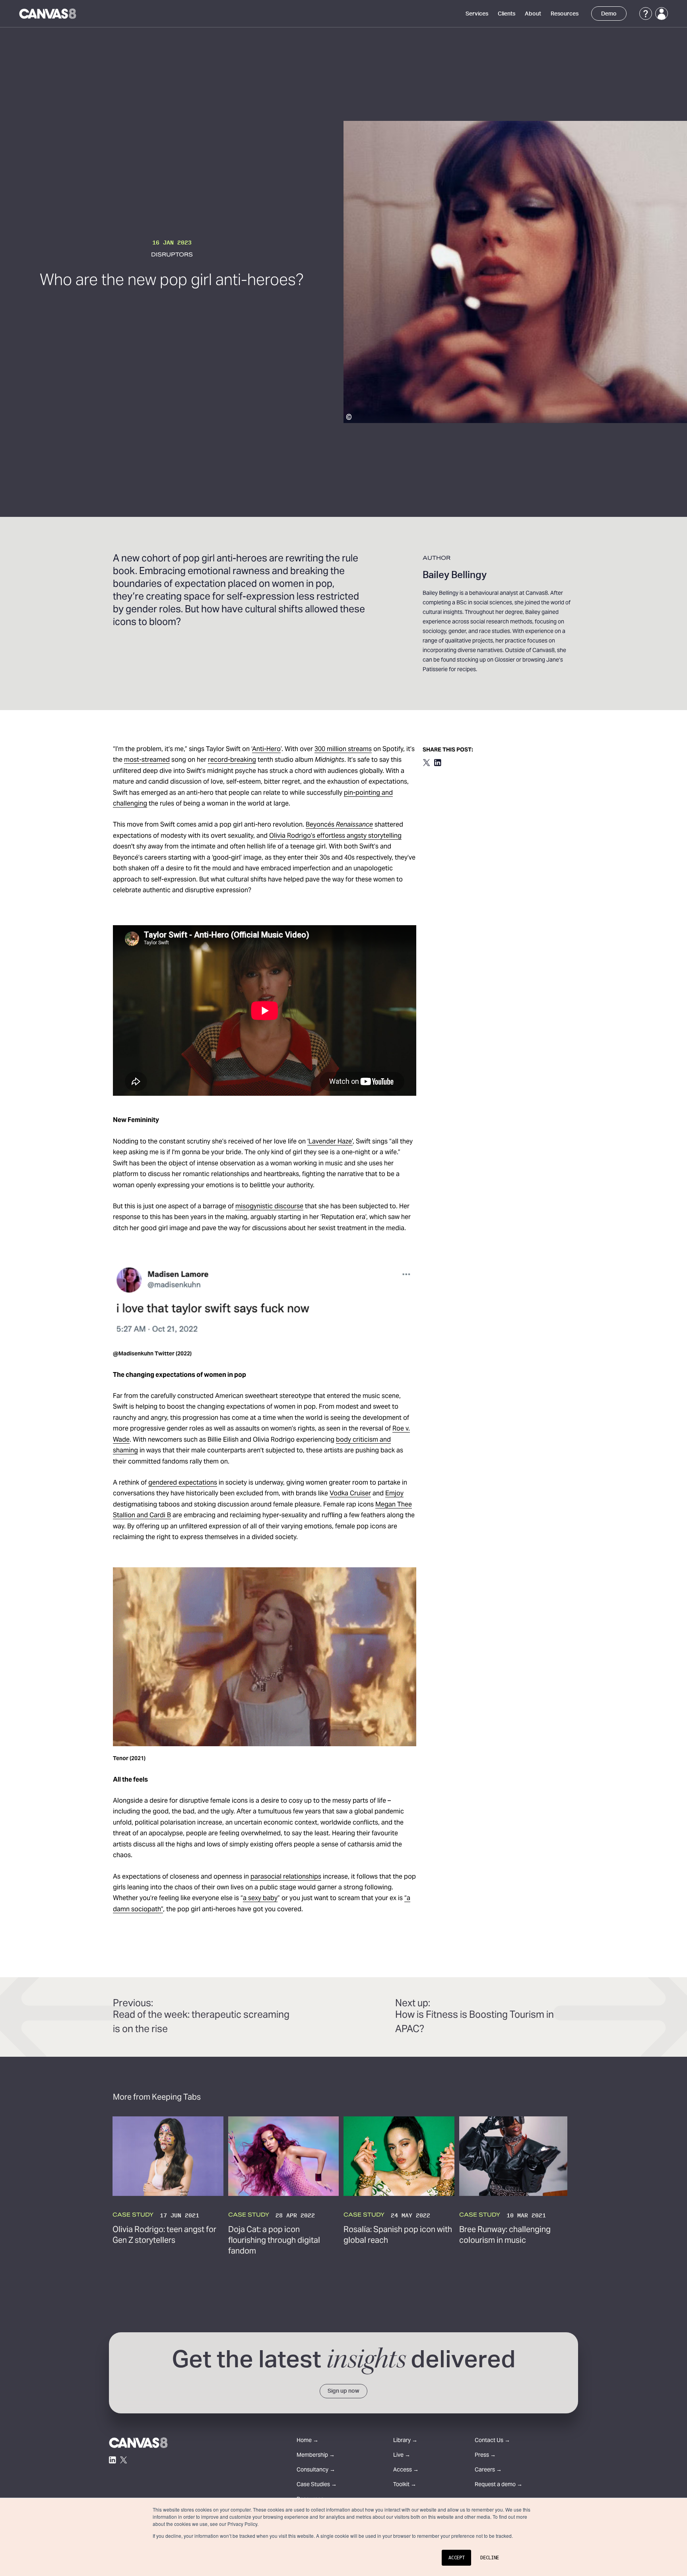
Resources (565, 14)
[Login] (662, 14)
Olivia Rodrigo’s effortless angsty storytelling (335, 836)
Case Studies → (317, 2485)
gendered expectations (183, 1483)
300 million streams (343, 749)
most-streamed (147, 760)
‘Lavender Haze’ (330, 1142)
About (533, 14)
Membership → (316, 2456)
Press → (485, 2456)
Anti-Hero (266, 749)
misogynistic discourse (269, 1207)
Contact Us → (492, 2441)
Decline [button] (490, 2558)
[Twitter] (124, 2460)
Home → (308, 2441)
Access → (406, 2470)
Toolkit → (405, 2485)
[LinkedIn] (113, 2460)
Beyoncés (339, 825)
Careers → (488, 2470)
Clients (507, 14)
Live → (402, 2456)
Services (477, 14)
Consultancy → (316, 2470)
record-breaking (232, 760)
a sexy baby (260, 1899)
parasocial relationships (286, 1877)
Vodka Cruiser (350, 1494)
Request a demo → (499, 2485)
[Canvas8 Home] (48, 14)
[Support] (646, 14)
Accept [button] (456, 2558)
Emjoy (394, 1494)
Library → (405, 2441)
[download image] (402, 1272)
